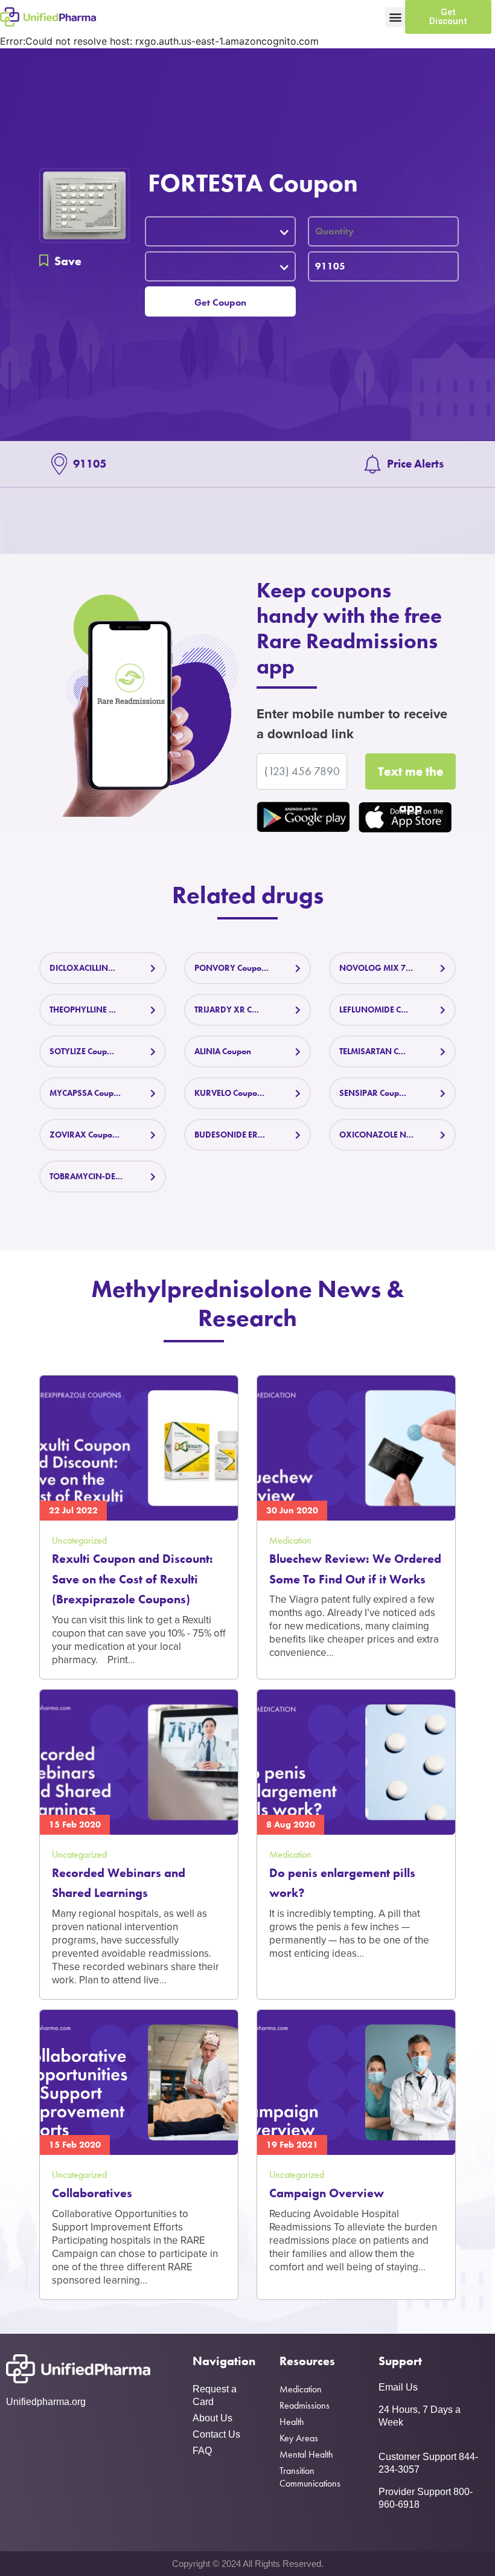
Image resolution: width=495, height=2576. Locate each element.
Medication (301, 2389)
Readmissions (305, 2405)
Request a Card (215, 2395)
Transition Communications (310, 2477)
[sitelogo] (48, 17)
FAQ (202, 2451)
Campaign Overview (327, 2193)
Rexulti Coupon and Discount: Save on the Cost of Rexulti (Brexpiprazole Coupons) (133, 1579)
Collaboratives (92, 2193)
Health (292, 2422)
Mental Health (306, 2454)
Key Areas (299, 2438)
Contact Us (216, 2434)
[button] (395, 17)
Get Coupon (220, 302)
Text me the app (410, 776)
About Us (212, 2418)
